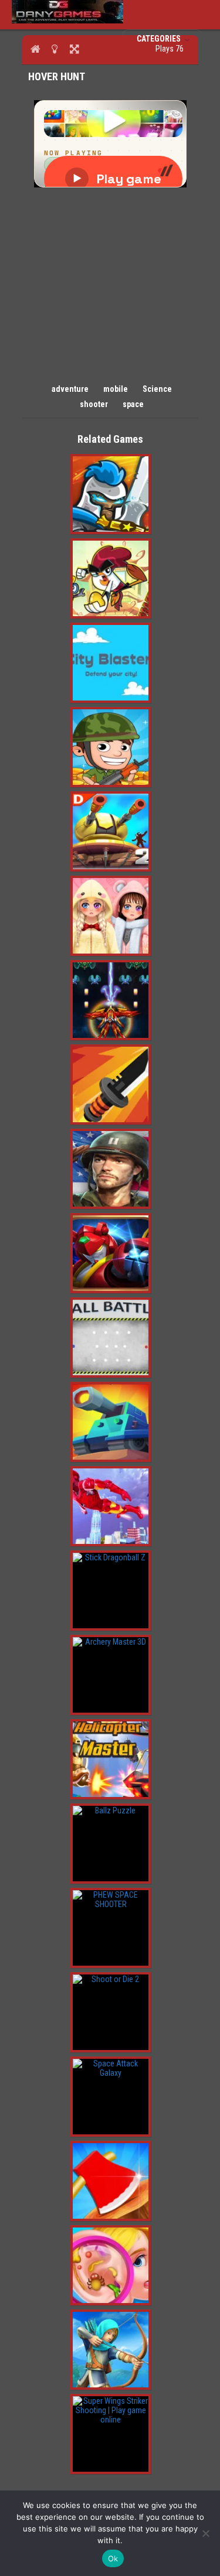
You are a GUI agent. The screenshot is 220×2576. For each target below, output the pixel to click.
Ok (113, 2558)
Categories (160, 39)
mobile (116, 389)
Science (157, 389)
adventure (70, 389)
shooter (94, 404)
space (133, 404)
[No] (205, 2533)
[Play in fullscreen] (74, 49)
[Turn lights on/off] (55, 49)
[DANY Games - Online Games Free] (67, 21)
